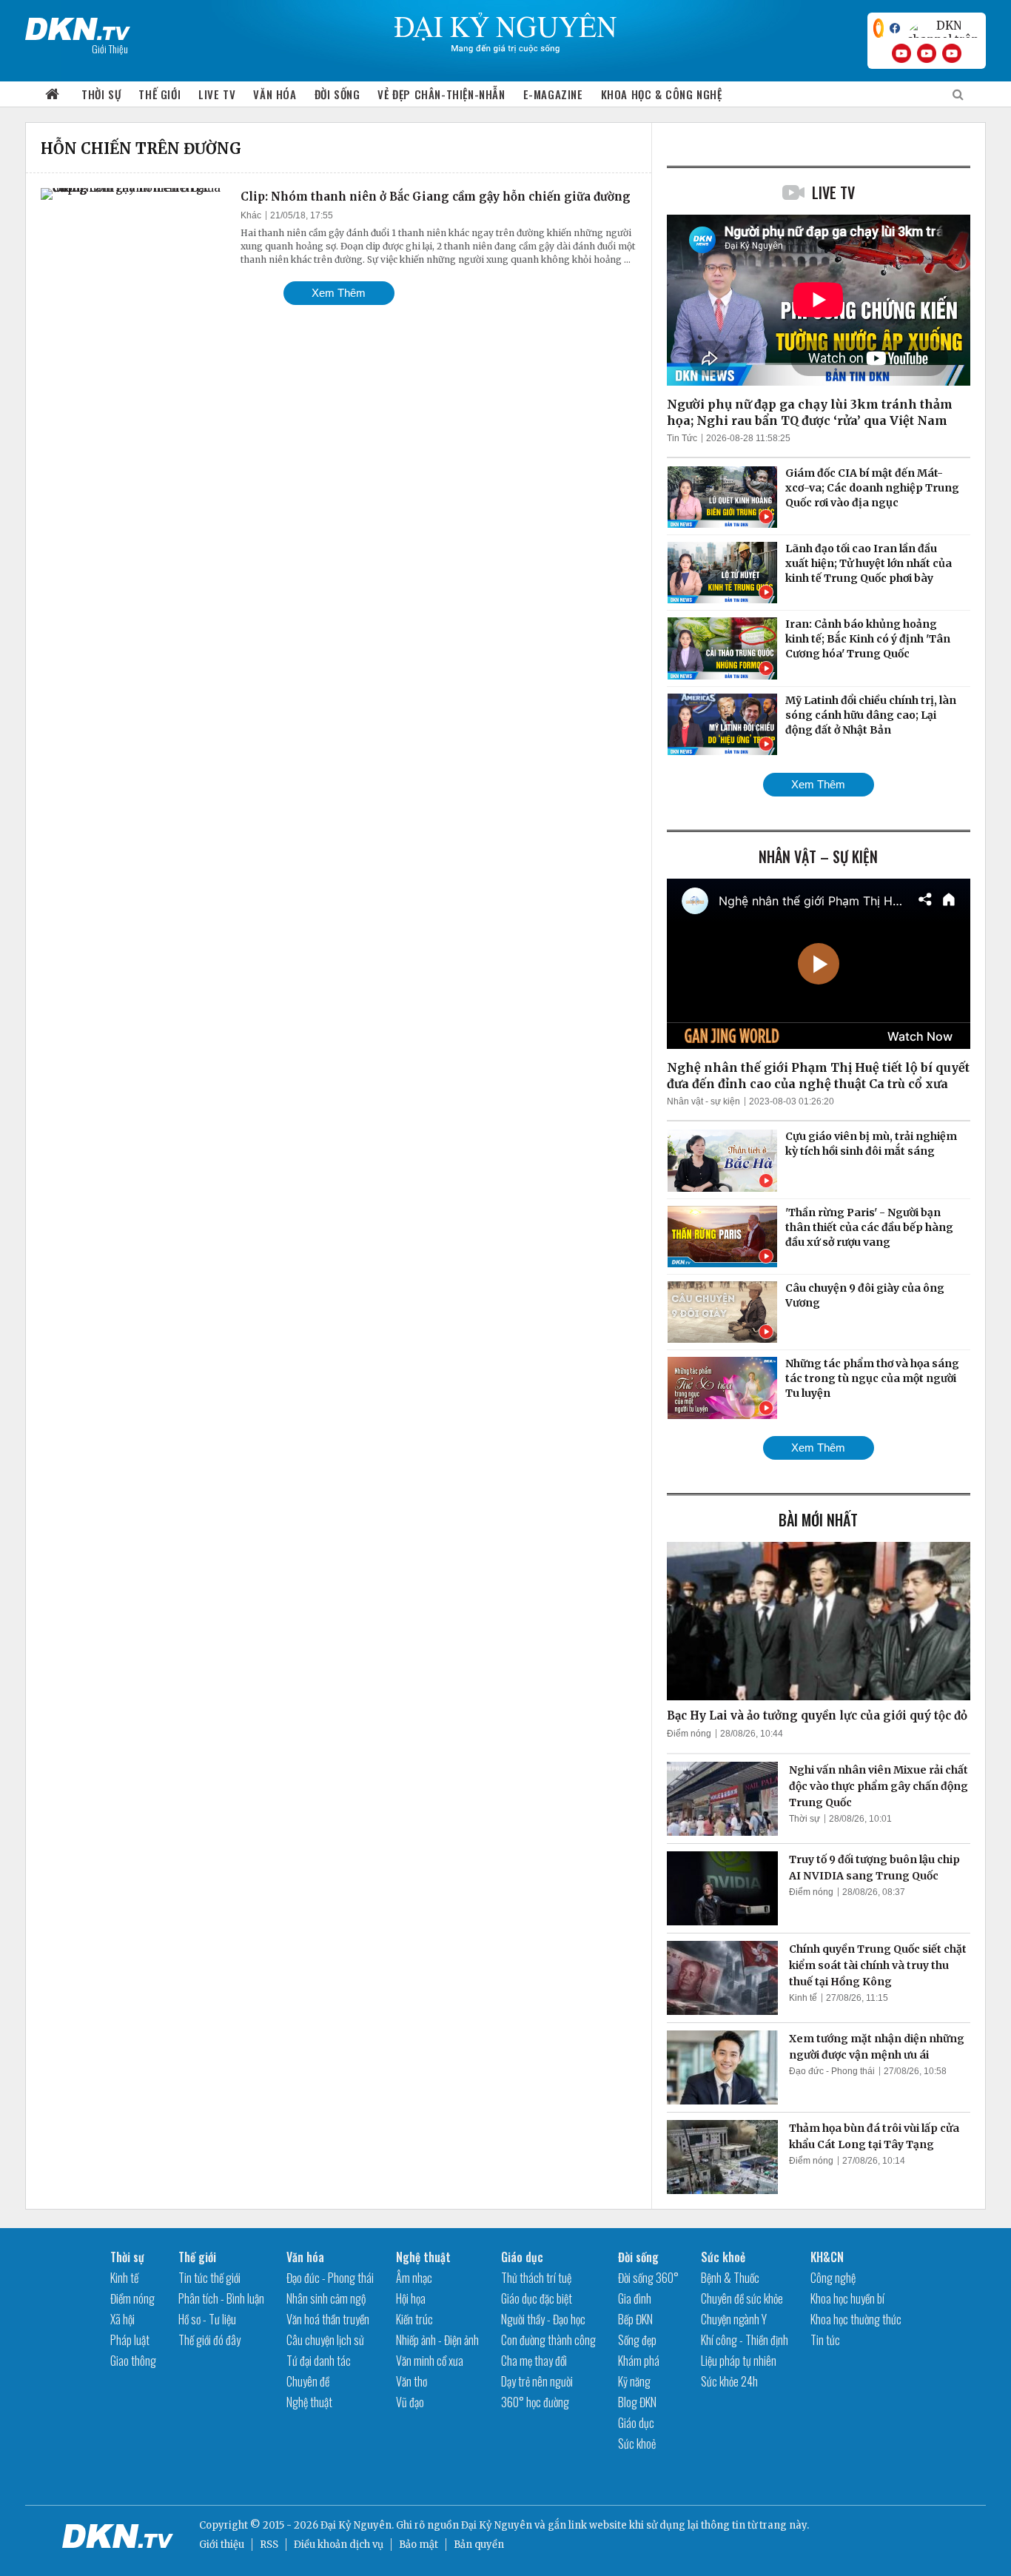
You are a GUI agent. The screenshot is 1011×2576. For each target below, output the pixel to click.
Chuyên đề (308, 2381)
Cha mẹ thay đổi (534, 2361)
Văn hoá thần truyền (328, 2319)
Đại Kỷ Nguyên (497, 2525)
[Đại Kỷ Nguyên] (78, 26)
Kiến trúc (414, 2319)
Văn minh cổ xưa (430, 2361)
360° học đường (535, 2402)
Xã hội (122, 2319)
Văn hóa (275, 94)
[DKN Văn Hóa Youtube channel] (952, 53)
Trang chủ (53, 94)
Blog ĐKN (637, 2402)
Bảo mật (419, 2545)
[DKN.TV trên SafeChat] (879, 28)
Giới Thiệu (110, 48)
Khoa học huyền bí (847, 2298)
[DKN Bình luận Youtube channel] (927, 53)
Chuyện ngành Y (734, 2319)
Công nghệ (833, 2278)
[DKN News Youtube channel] (901, 53)
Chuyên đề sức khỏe (742, 2298)
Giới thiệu (222, 2545)
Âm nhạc (414, 2278)
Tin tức (825, 2340)
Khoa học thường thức (856, 2319)
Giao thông (133, 2361)
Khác (251, 215)
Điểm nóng (689, 1734)
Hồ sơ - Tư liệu (207, 2319)
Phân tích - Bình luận (221, 2298)
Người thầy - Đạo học (543, 2319)
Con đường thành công (548, 2340)
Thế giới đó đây (209, 2340)
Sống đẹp (637, 2340)
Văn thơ (412, 2381)
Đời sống (337, 94)
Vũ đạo (410, 2402)
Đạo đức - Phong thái (832, 2071)
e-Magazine (553, 94)
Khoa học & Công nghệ (662, 94)
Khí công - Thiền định (745, 2340)
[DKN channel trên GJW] (943, 28)
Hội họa (411, 2298)
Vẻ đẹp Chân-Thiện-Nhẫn (441, 94)
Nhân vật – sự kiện (818, 856)
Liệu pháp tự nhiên (739, 2361)
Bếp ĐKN (635, 2319)
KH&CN (827, 2257)
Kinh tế (803, 1998)
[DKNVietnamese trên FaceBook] (895, 28)
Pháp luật (130, 2340)
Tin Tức (682, 438)
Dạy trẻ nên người (537, 2381)
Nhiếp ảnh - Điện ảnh (437, 2340)
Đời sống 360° (648, 2278)
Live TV (217, 94)
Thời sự (101, 94)
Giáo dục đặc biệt (537, 2298)
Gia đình (635, 2298)
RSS (269, 2545)
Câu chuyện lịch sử (325, 2340)
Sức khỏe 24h (729, 2381)
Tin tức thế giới (209, 2278)
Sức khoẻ (637, 2443)
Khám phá (639, 2361)
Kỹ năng (634, 2381)
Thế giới (159, 94)
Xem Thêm (339, 293)
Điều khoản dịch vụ (339, 2545)
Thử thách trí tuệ (536, 2278)
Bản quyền (479, 2545)
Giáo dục (522, 2257)
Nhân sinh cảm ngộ (326, 2298)
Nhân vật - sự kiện (703, 1101)
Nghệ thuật (309, 2402)
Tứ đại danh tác (319, 2361)
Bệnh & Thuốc (730, 2278)
